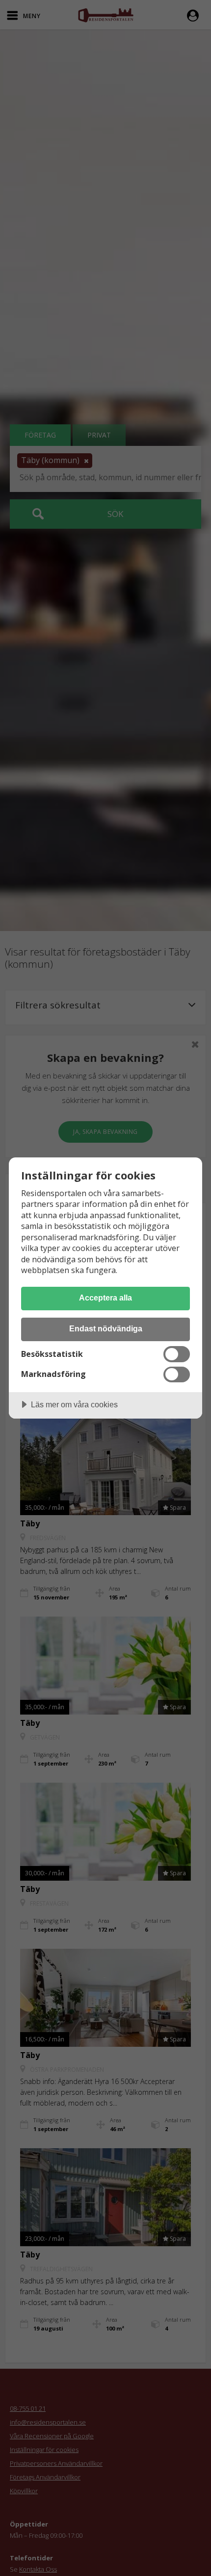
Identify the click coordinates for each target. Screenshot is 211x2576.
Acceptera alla (105, 1298)
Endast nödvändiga (106, 1328)
